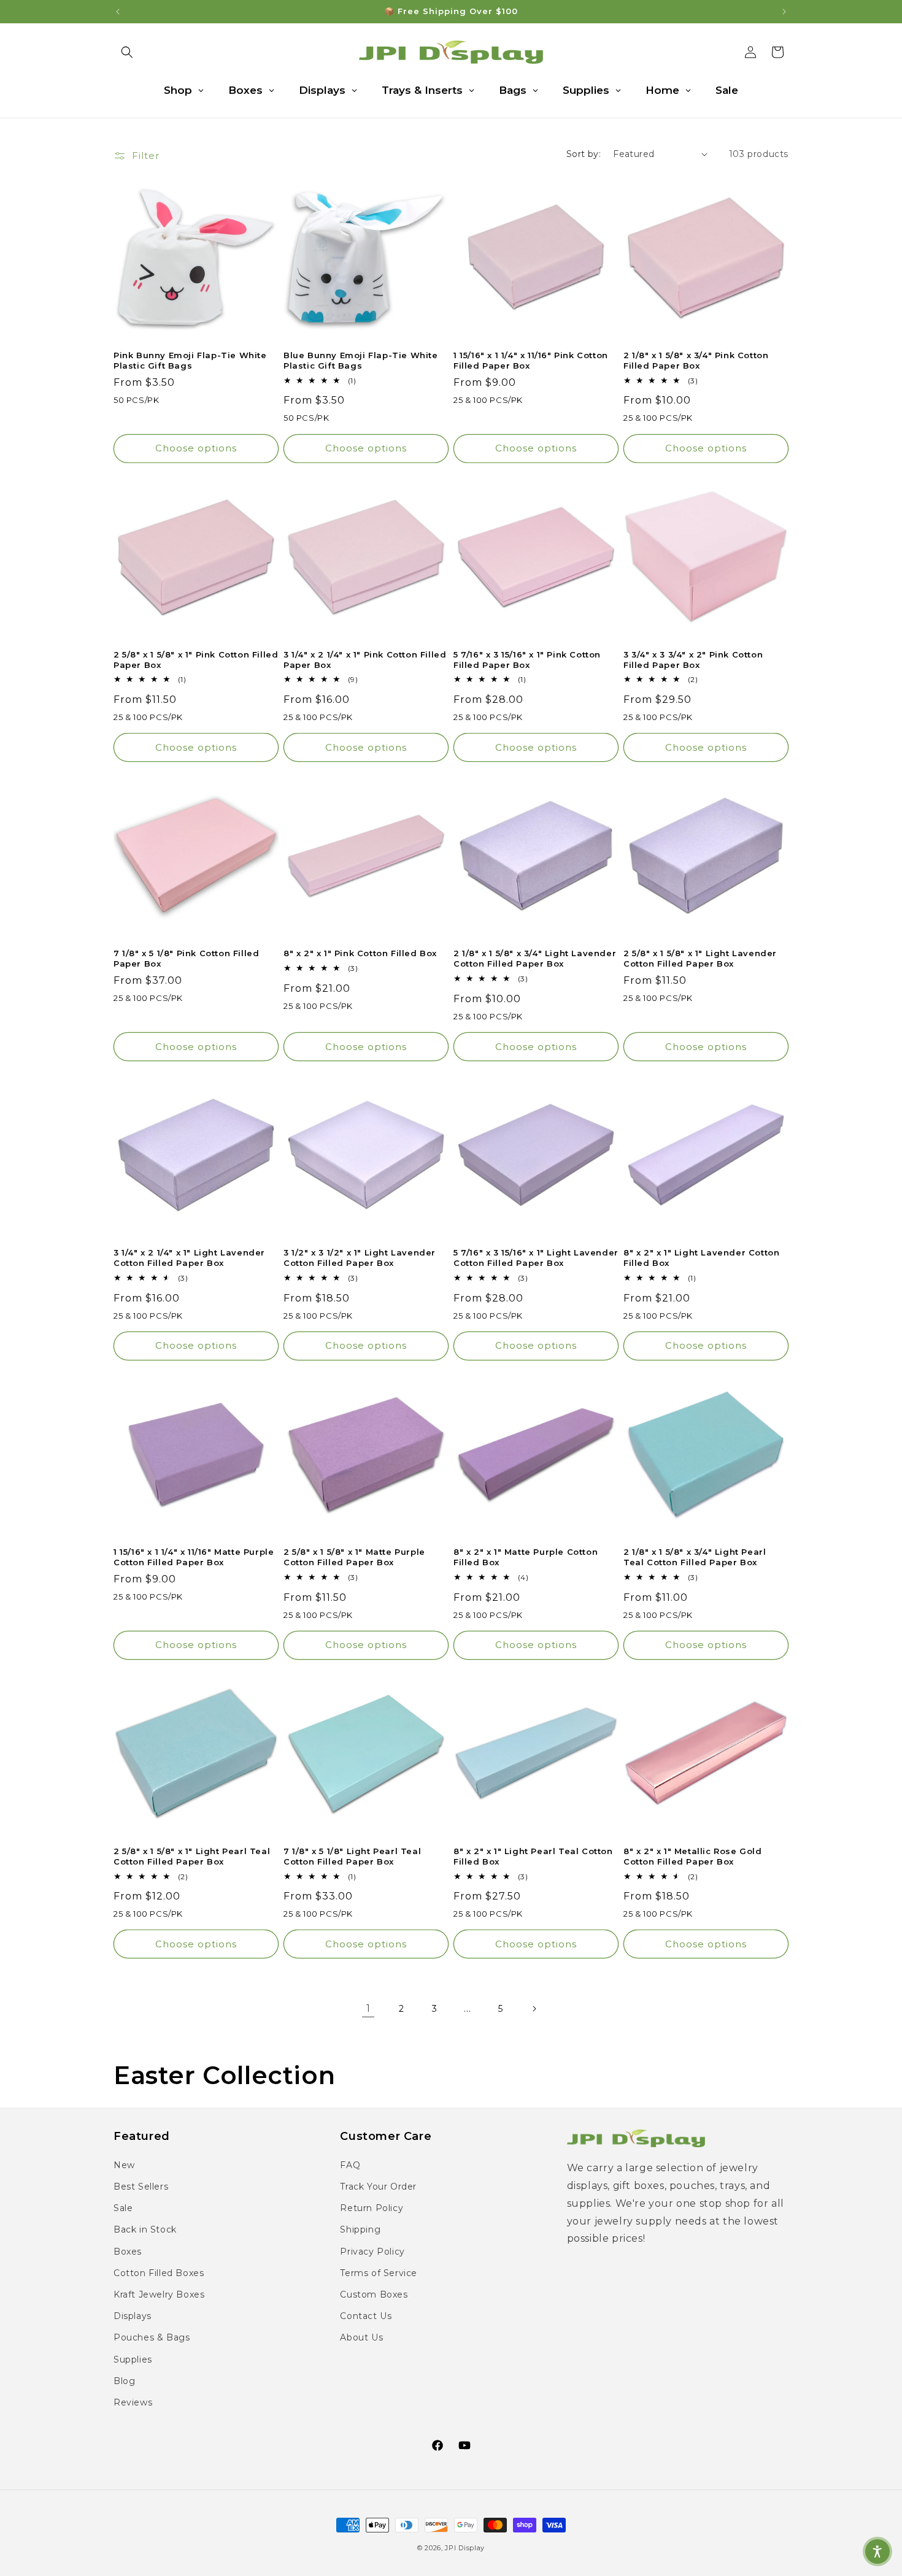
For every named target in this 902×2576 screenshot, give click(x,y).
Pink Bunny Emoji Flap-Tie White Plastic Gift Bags (190, 360)
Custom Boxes (374, 2294)
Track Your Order (378, 2187)
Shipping (360, 2229)
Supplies (133, 2359)
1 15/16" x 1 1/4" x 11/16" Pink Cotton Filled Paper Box (531, 360)
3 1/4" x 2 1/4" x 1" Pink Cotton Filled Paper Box (365, 660)
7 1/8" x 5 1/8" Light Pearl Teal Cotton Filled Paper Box (352, 1856)
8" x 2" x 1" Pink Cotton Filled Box (360, 953)
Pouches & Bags (152, 2337)
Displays (133, 2316)
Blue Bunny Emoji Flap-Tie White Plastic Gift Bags (361, 360)
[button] (127, 52)
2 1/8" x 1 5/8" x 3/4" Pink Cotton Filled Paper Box (696, 360)
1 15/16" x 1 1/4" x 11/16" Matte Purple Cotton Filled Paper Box (194, 1557)
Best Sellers (141, 2187)
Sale (123, 2208)
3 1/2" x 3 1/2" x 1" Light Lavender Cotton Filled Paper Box (360, 1258)
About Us (361, 2337)
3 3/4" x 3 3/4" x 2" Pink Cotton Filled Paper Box (693, 660)
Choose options (196, 448)
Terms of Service (379, 2272)
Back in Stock (145, 2229)
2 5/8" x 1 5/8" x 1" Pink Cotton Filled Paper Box (196, 660)
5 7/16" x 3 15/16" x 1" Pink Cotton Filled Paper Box (527, 660)
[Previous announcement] (118, 12)
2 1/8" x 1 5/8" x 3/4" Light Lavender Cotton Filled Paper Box (535, 958)
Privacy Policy (372, 2251)
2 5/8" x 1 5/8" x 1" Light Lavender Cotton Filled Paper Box (700, 958)
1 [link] (368, 2008)
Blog (124, 2380)
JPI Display (465, 2548)
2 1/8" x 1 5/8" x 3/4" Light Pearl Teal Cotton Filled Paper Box (695, 1557)
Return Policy (372, 2208)
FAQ (350, 2164)
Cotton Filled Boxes (159, 2272)
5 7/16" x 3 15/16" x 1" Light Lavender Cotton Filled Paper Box (536, 1258)
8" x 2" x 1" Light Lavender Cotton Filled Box (701, 1258)
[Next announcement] (784, 12)
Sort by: (584, 154)
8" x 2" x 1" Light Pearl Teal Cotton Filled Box (533, 1856)
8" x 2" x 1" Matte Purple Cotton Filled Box (526, 1557)
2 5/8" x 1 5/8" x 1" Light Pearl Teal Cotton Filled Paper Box (192, 1856)
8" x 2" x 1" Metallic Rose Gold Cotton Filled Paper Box (693, 1856)
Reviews (133, 2402)
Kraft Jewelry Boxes (159, 2294)
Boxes (128, 2251)
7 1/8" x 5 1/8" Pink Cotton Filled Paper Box (186, 958)
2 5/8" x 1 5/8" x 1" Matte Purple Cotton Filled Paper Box (354, 1557)
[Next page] (534, 2009)
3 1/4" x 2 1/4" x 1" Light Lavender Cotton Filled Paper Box (189, 1258)
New (124, 2164)
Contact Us (366, 2316)
